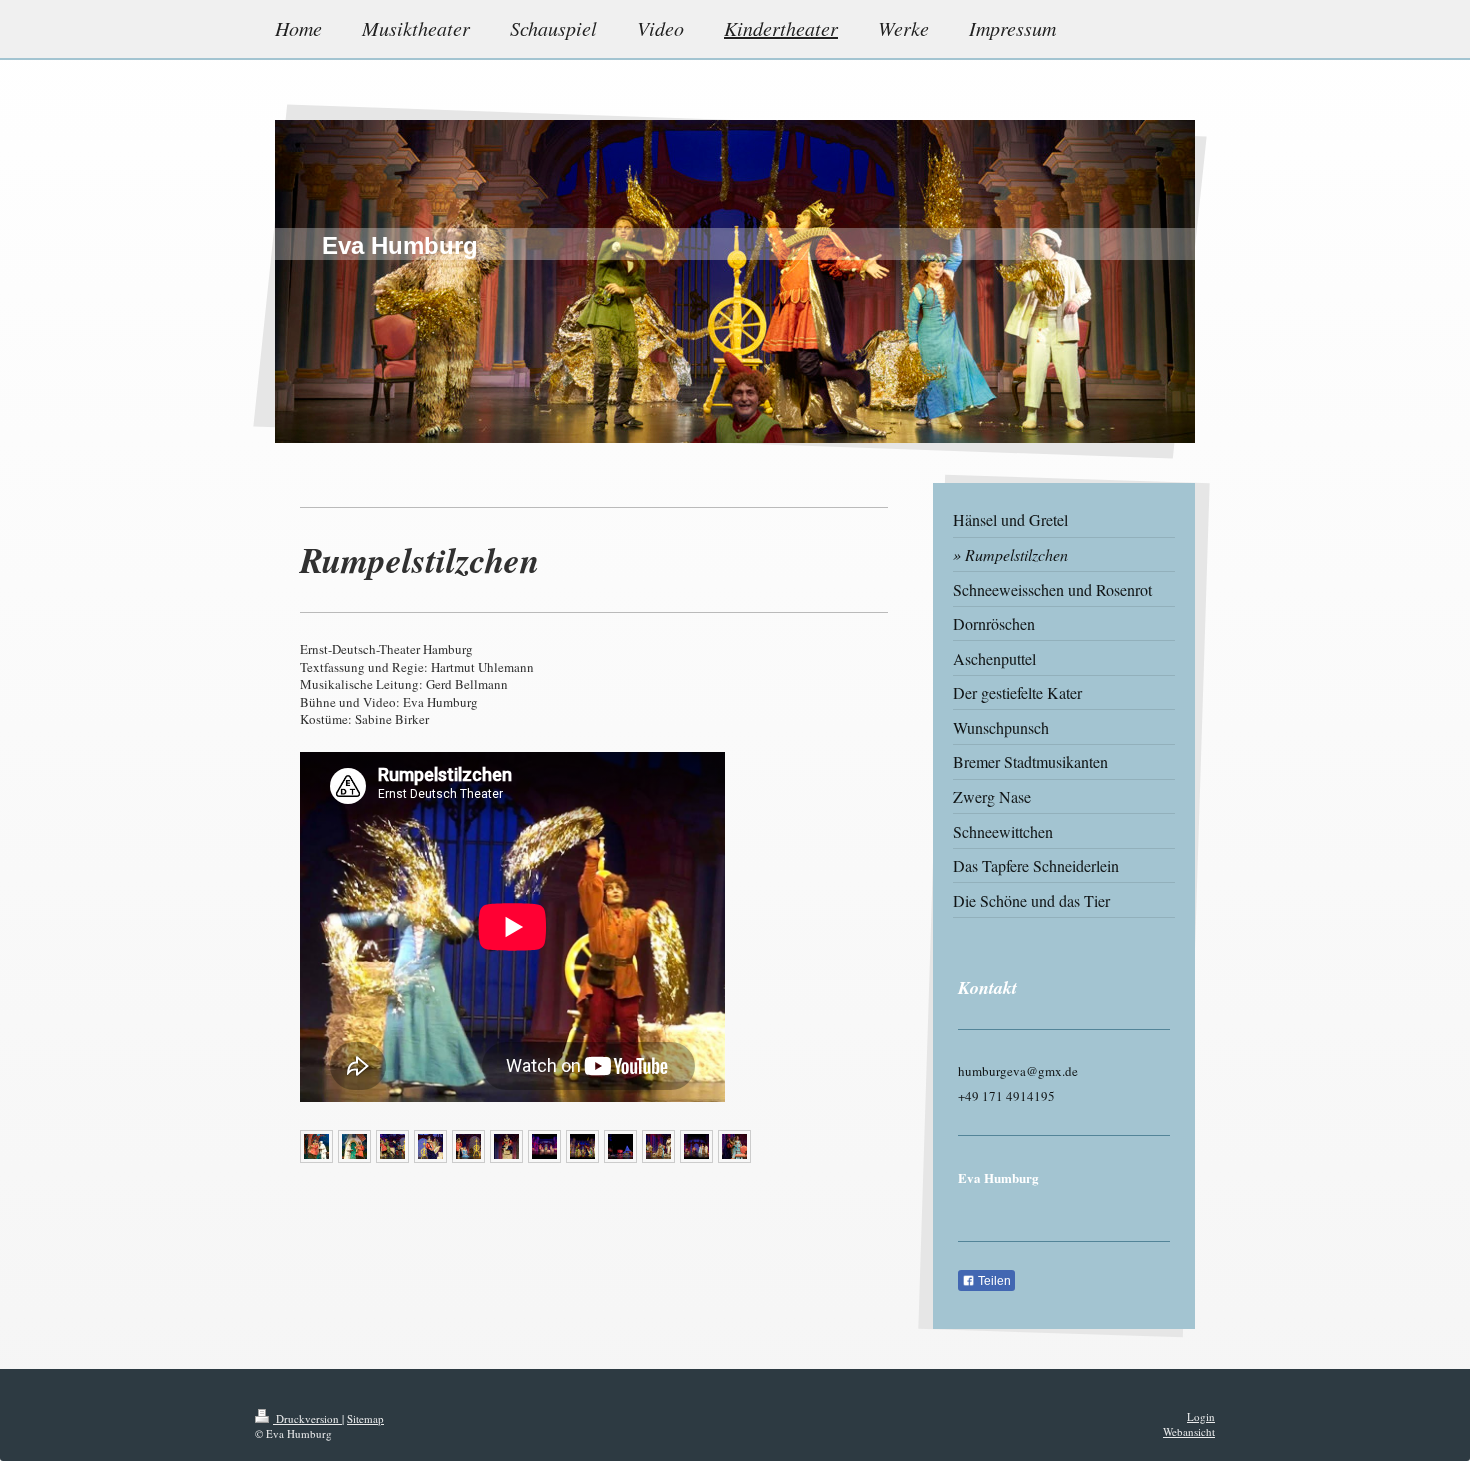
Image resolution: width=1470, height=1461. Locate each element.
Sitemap (365, 1418)
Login (1201, 1416)
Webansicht (1189, 1431)
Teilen (993, 1281)
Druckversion (307, 1418)
